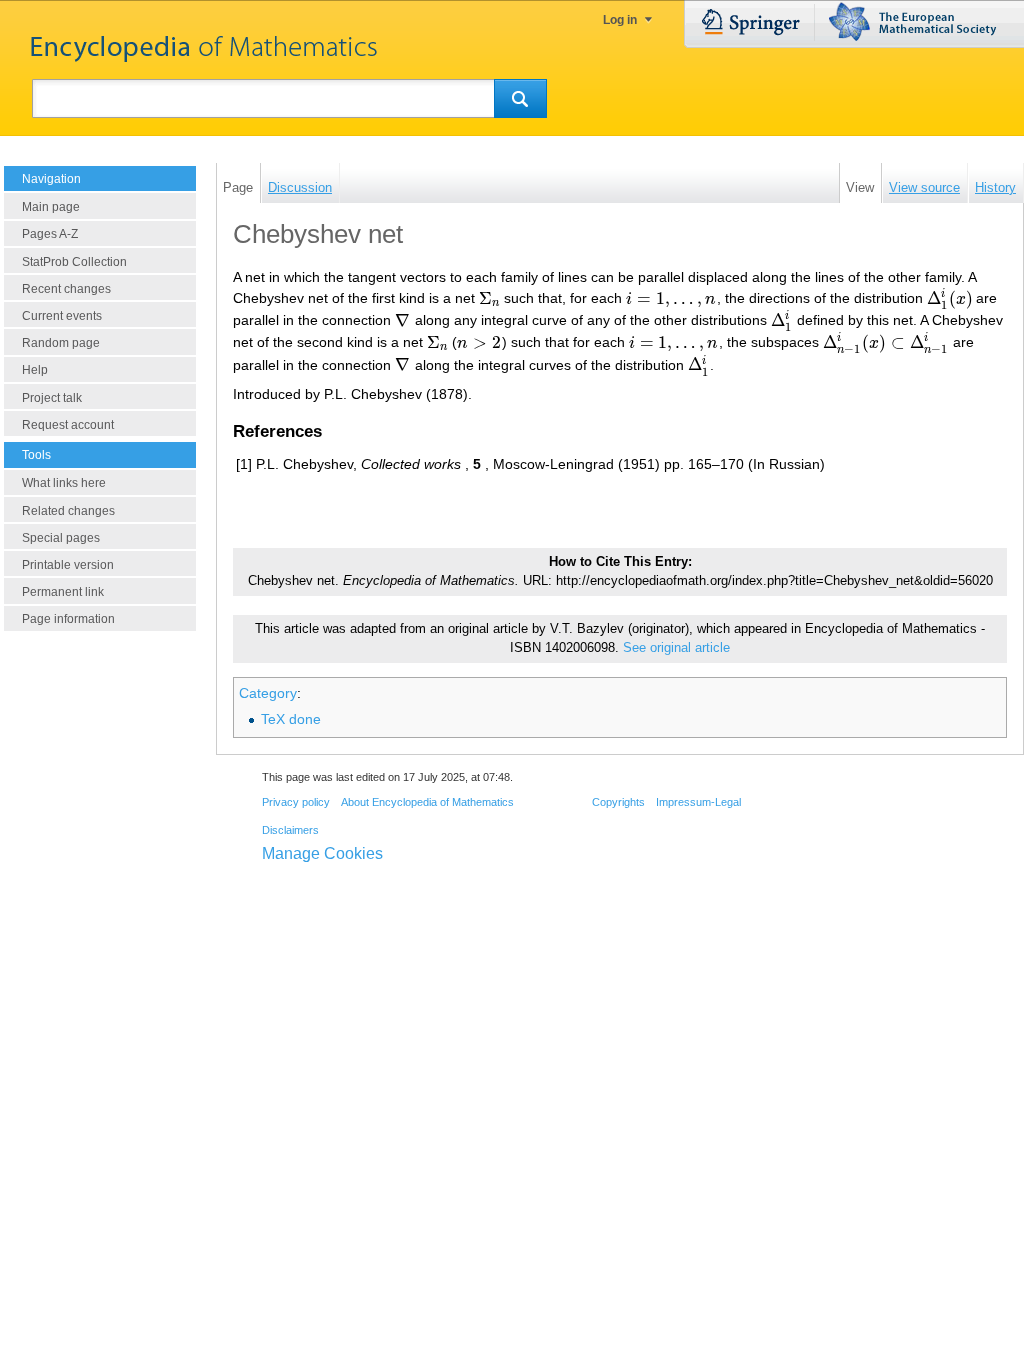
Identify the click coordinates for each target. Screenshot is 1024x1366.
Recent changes (66, 289)
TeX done (291, 719)
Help (35, 370)
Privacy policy (296, 802)
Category (268, 693)
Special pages (61, 538)
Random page (61, 343)
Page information (68, 619)
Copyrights (618, 802)
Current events (62, 316)
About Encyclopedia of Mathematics (427, 802)
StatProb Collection (74, 262)
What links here (64, 483)
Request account (68, 425)
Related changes (68, 511)
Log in (620, 20)
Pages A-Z (50, 234)
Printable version (68, 565)
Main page (51, 207)
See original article (676, 648)
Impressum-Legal (698, 802)
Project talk (52, 398)
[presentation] (489, 299)
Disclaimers (290, 830)
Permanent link (63, 592)
